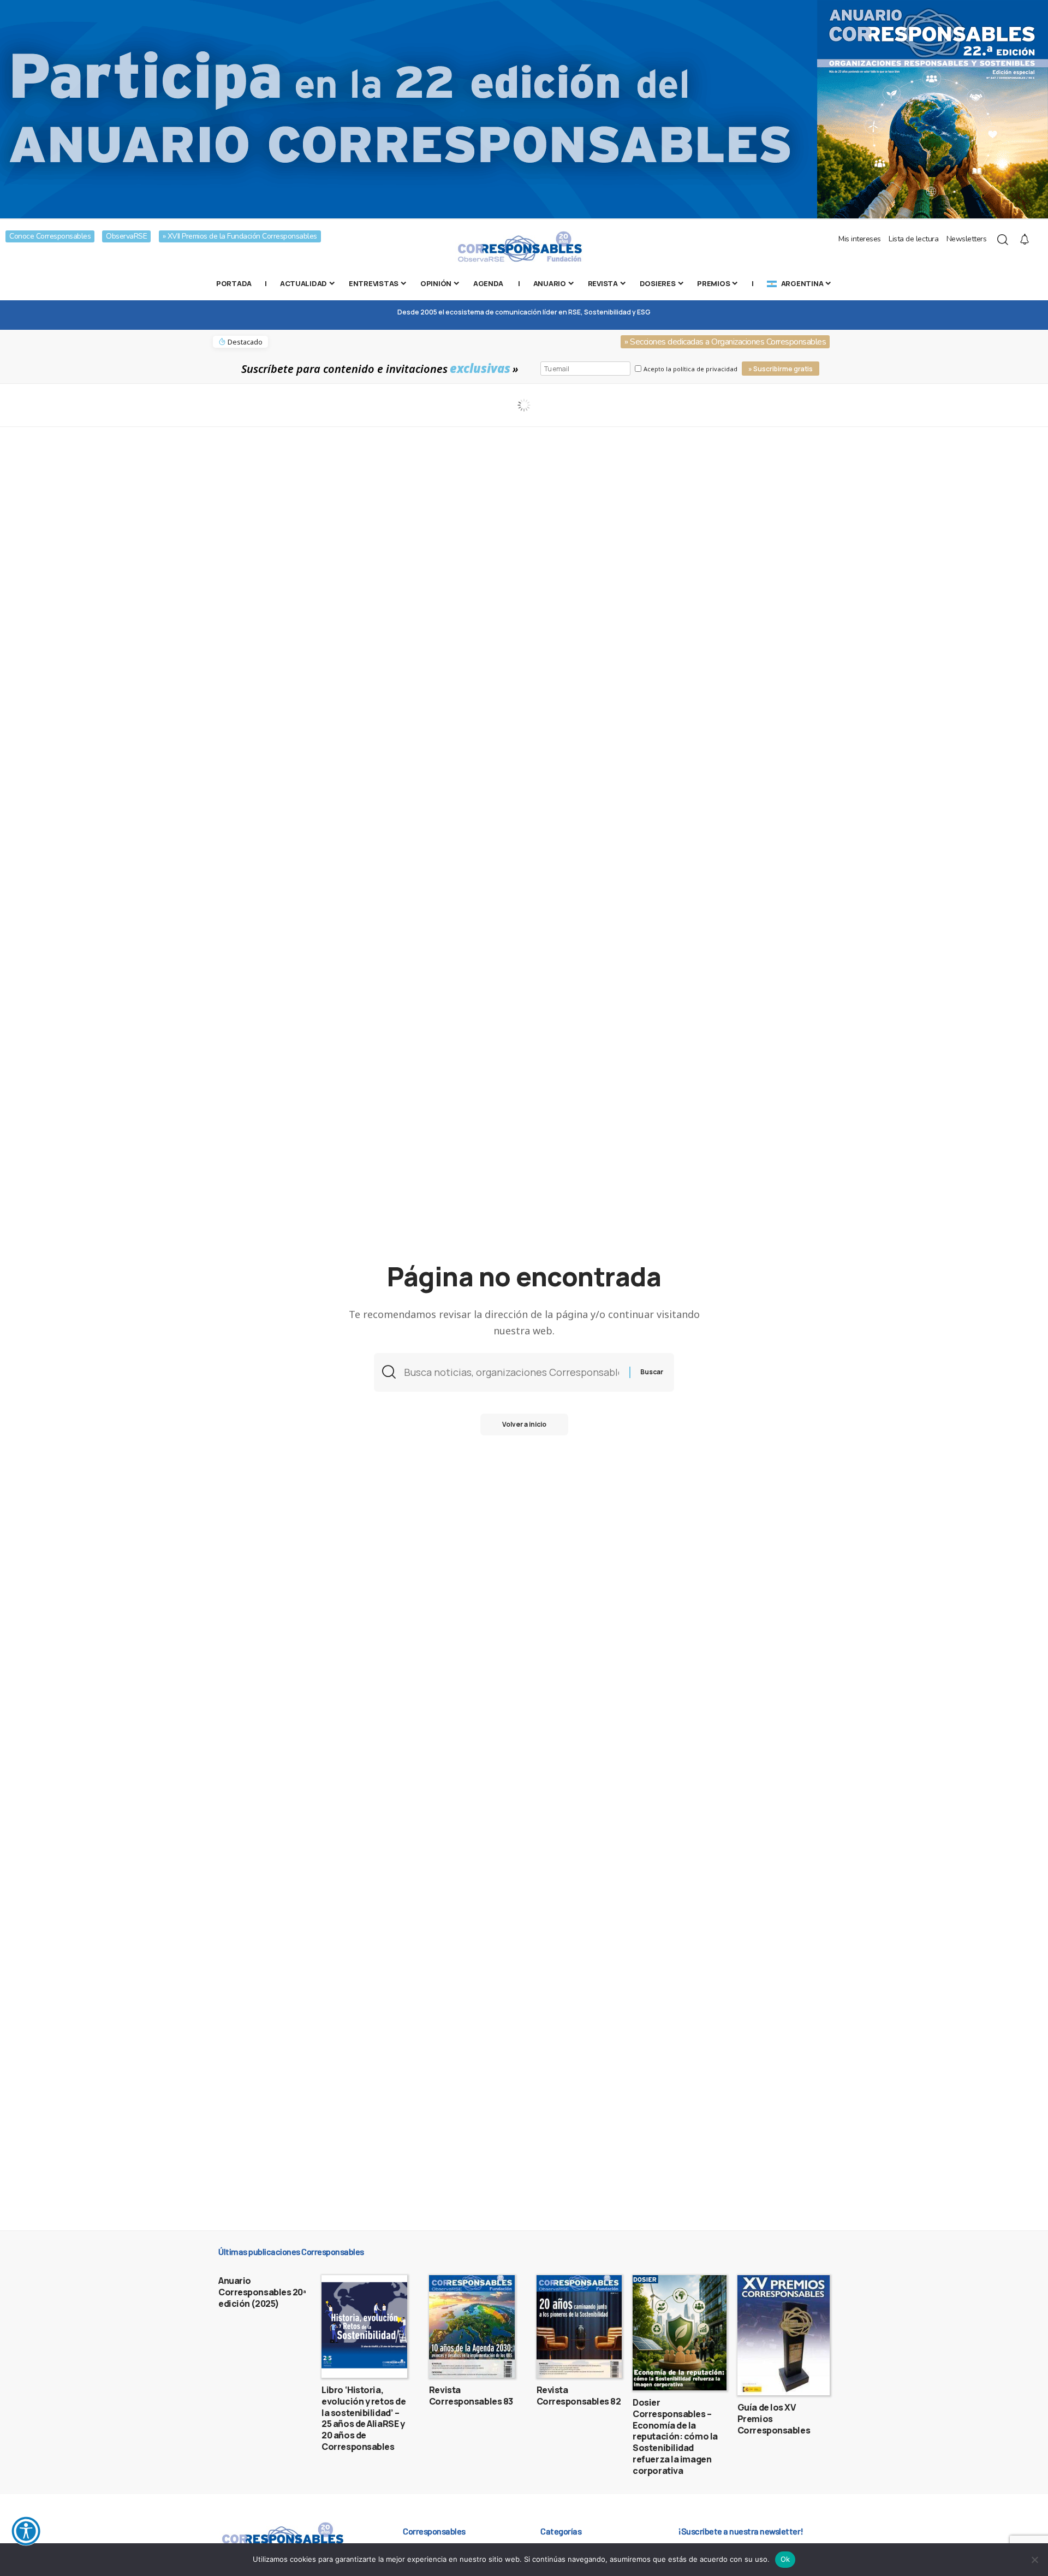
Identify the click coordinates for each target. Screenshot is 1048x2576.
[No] (1034, 2560)
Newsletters (967, 239)
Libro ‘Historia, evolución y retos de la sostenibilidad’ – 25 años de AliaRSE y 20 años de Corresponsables (364, 2418)
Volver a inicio (524, 1424)
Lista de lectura (913, 239)
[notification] (1025, 240)
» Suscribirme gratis (781, 369)
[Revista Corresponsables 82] (579, 2326)
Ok (785, 2559)
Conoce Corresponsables (50, 236)
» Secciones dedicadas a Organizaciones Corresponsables (725, 342)
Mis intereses (860, 239)
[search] (1003, 240)
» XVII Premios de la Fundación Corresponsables (240, 236)
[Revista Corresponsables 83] (472, 2326)
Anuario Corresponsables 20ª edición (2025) (262, 2292)
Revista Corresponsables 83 (471, 2396)
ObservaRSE (126, 236)
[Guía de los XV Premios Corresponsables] (784, 2335)
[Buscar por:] (513, 1372)
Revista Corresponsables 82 (579, 2396)
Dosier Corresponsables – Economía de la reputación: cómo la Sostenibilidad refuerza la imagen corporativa (675, 2436)
